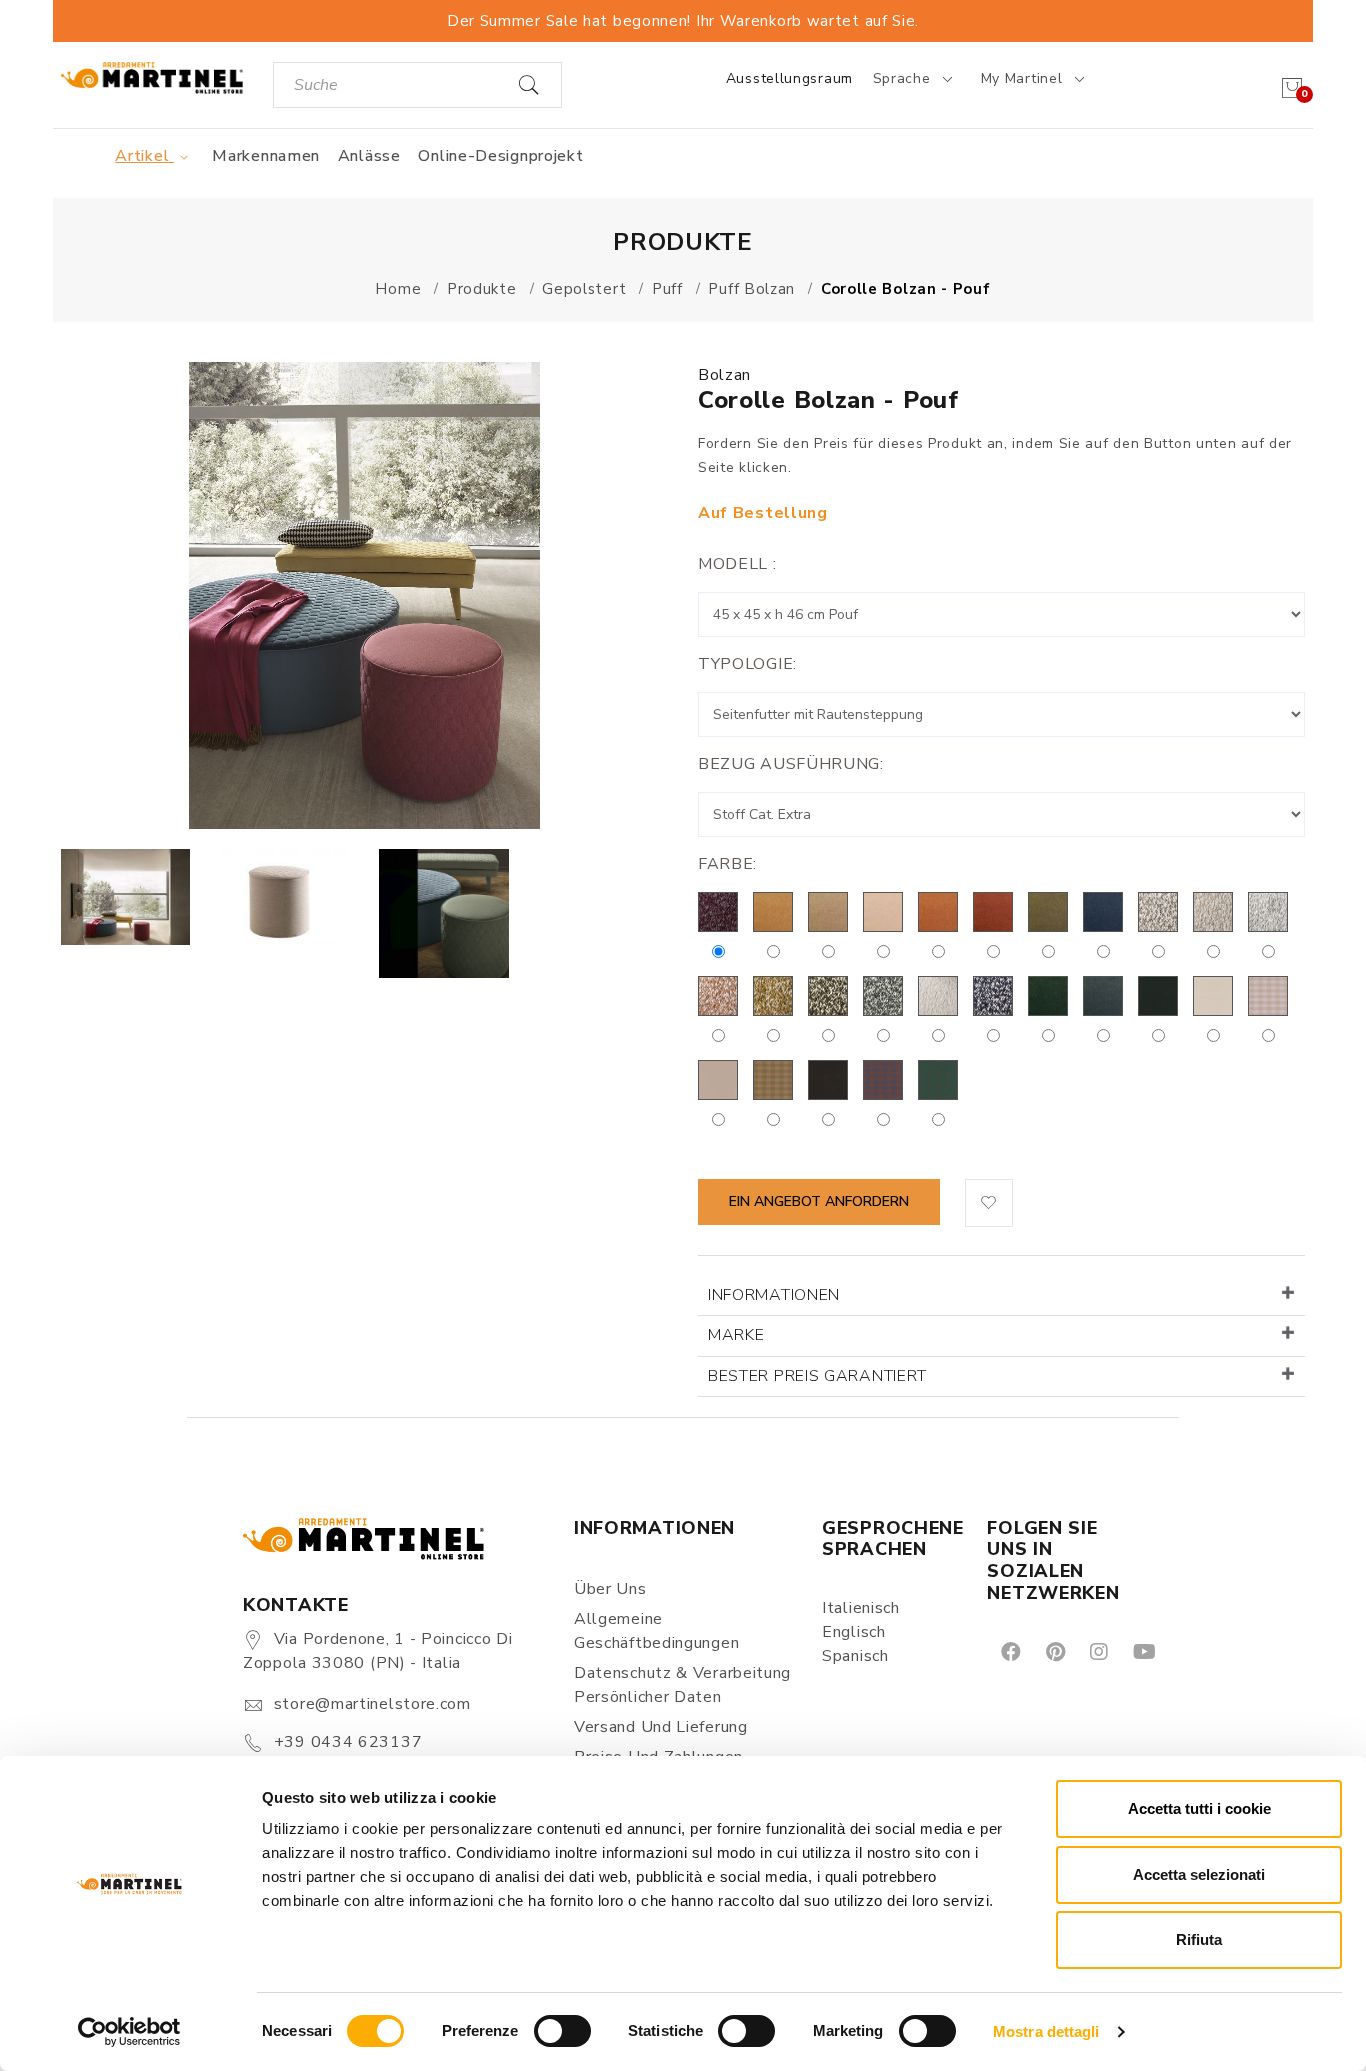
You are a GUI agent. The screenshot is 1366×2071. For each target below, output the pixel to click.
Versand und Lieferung (661, 1727)
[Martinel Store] (152, 77)
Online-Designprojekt (500, 156)
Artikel (144, 156)
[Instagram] (1097, 1650)
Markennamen (266, 156)
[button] (989, 1203)
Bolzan (724, 375)
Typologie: (747, 664)
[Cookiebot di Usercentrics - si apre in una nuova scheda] (129, 2032)
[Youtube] (1143, 1650)
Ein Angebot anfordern (819, 1201)
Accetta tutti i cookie (1199, 1808)
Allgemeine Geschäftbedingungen (656, 1631)
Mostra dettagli (1046, 2031)
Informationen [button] (774, 1295)
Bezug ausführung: (791, 764)
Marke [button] (736, 1335)
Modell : (737, 564)
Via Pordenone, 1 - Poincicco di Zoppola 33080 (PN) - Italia (377, 1651)
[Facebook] (1009, 1650)
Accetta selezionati (1199, 1874)
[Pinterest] (1054, 1650)
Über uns (610, 1589)
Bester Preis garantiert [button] (817, 1376)
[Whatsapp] (1188, 1650)
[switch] (562, 2031)
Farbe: (727, 864)
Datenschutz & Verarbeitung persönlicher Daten (682, 1685)
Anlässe (369, 156)
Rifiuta (1199, 1939)
